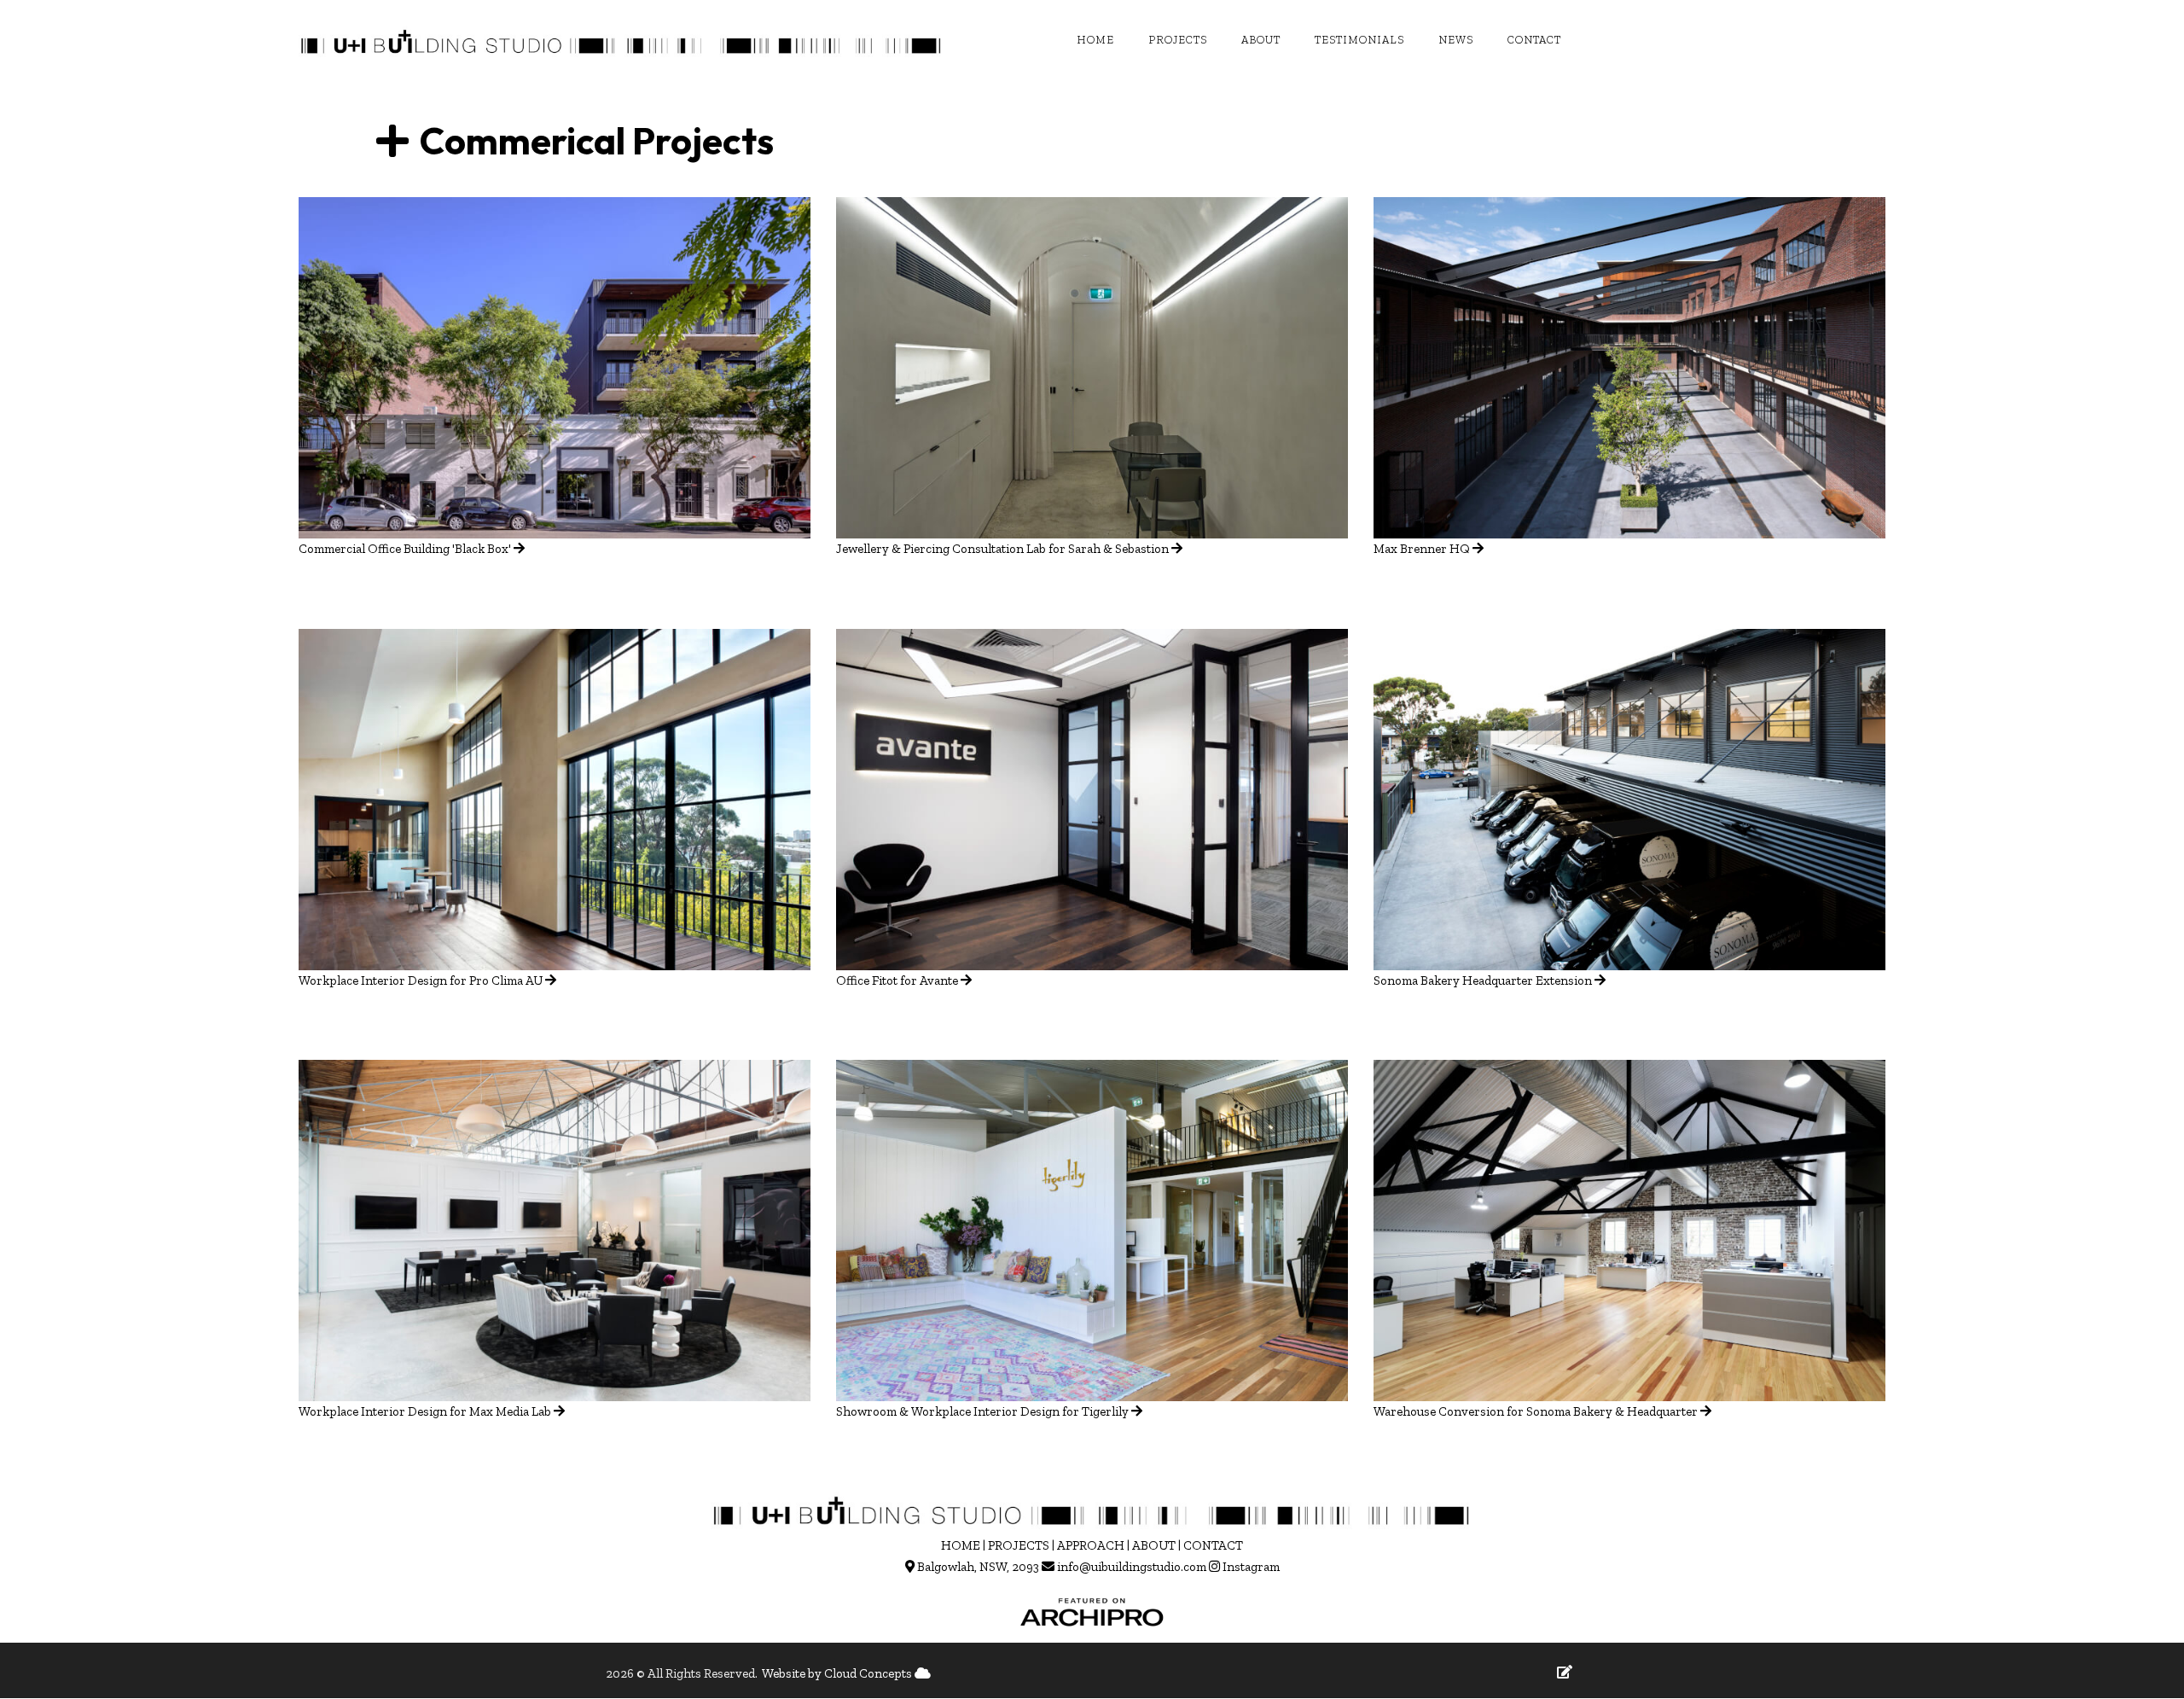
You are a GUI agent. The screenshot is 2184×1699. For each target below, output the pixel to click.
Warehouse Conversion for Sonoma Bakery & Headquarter (1536, 1411)
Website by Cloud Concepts (838, 1673)
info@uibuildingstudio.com (1132, 1567)
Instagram (1251, 1567)
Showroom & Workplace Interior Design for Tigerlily (982, 1411)
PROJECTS (1019, 1545)
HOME (961, 1545)
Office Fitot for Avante (897, 980)
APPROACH (1091, 1545)
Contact (1534, 40)
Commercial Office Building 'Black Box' (406, 549)
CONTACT (1213, 1545)
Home (1095, 40)
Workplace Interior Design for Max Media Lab (425, 1411)
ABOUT (1154, 1545)
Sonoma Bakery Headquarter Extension (1483, 980)
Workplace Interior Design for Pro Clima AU (421, 980)
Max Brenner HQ (1422, 549)
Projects (1178, 40)
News (1456, 40)
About (1261, 40)
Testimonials (1359, 40)
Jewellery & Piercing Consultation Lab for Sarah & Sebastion (1002, 549)
